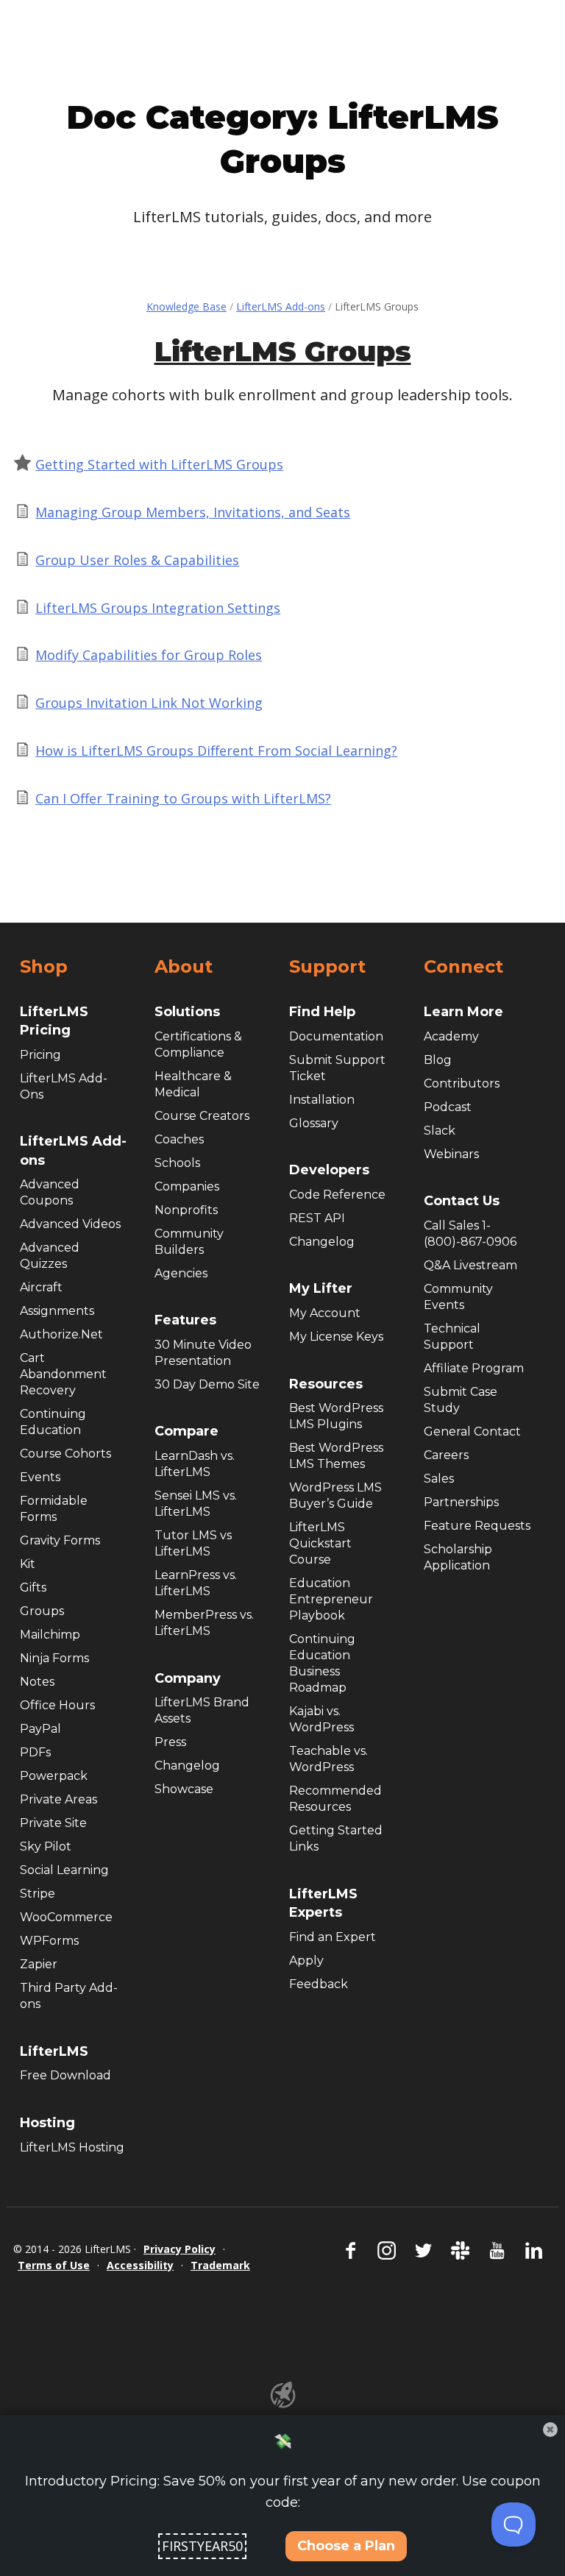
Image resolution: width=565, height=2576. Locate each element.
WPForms (49, 1941)
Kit (28, 1564)
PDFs (35, 1752)
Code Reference (337, 1195)
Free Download (65, 2075)
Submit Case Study (461, 1400)
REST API (317, 1218)
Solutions (187, 1012)
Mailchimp (50, 1635)
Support (327, 967)
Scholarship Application (458, 1557)
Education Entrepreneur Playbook (331, 1599)
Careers (446, 1455)
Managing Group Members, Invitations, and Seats (193, 512)
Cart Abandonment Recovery (63, 1374)
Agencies (181, 1273)
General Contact (472, 1431)
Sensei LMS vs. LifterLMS (196, 1504)
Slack (440, 1131)
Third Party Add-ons (69, 1996)
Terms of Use (54, 2265)
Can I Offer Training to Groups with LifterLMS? (183, 798)
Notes (37, 1682)
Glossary (314, 1123)
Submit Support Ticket (337, 1068)
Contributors (462, 1083)
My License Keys (336, 1337)
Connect (463, 967)
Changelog (187, 1766)
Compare (186, 1431)
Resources (326, 1384)
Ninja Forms (54, 1658)
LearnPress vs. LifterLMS (196, 1583)
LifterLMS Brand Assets (202, 1710)
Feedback (319, 1984)
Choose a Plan (346, 2546)
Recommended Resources (335, 1799)
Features (185, 1320)
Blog (438, 1060)
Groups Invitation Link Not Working (149, 703)
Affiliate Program (474, 1368)
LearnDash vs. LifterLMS (195, 1464)
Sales (439, 1479)
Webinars (451, 1154)
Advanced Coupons (50, 1192)
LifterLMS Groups (283, 351)
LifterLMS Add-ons (281, 306)
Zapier (39, 1964)
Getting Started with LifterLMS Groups (159, 464)
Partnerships (461, 1502)
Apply (306, 1961)
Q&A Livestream (470, 1265)
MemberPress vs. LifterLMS (204, 1623)
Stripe (38, 1894)
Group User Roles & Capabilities (137, 560)
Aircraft (41, 1287)
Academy (451, 1036)
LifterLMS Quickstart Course (320, 1543)
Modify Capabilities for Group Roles (149, 655)
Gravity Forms (60, 1540)
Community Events (458, 1297)
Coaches (179, 1139)
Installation (322, 1100)
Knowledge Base (186, 306)
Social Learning (64, 1870)
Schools (177, 1163)
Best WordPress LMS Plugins (336, 1416)
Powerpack (54, 1776)
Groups (42, 1611)
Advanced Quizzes (50, 1256)
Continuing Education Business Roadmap (322, 1663)
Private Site (53, 1823)
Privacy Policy (180, 2249)
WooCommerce (66, 1917)
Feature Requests (477, 1526)
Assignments (57, 1311)
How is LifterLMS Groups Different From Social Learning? (216, 751)
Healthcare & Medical (193, 1084)
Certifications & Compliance (198, 1044)
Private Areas (58, 1799)
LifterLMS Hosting (72, 2147)
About (184, 967)
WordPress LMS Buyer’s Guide (335, 1495)
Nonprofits (186, 1210)
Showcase (184, 1789)
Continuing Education (53, 1422)
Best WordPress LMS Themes (336, 1456)
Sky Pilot (46, 1846)
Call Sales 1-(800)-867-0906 (470, 1234)
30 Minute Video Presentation (203, 1353)
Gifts (33, 1587)
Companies (187, 1186)
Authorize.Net (61, 1334)
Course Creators (202, 1116)
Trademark (220, 2265)
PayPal (40, 1729)
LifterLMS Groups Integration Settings (158, 608)
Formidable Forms (54, 1509)
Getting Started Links (336, 1838)
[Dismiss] (550, 2430)
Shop (44, 967)
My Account (325, 1313)
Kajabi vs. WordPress (321, 1719)
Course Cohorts (65, 1454)
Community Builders (189, 1242)
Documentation (336, 1036)
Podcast (448, 1107)
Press (170, 1742)
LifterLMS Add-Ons (64, 1086)
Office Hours (57, 1705)
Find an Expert (333, 1937)
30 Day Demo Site (207, 1384)
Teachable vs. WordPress (328, 1759)
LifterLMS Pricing (54, 1021)
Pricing (40, 1055)
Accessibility (140, 2265)
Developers (329, 1170)
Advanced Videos (70, 1224)
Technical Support (452, 1337)
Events (40, 1477)
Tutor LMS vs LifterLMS (193, 1543)
